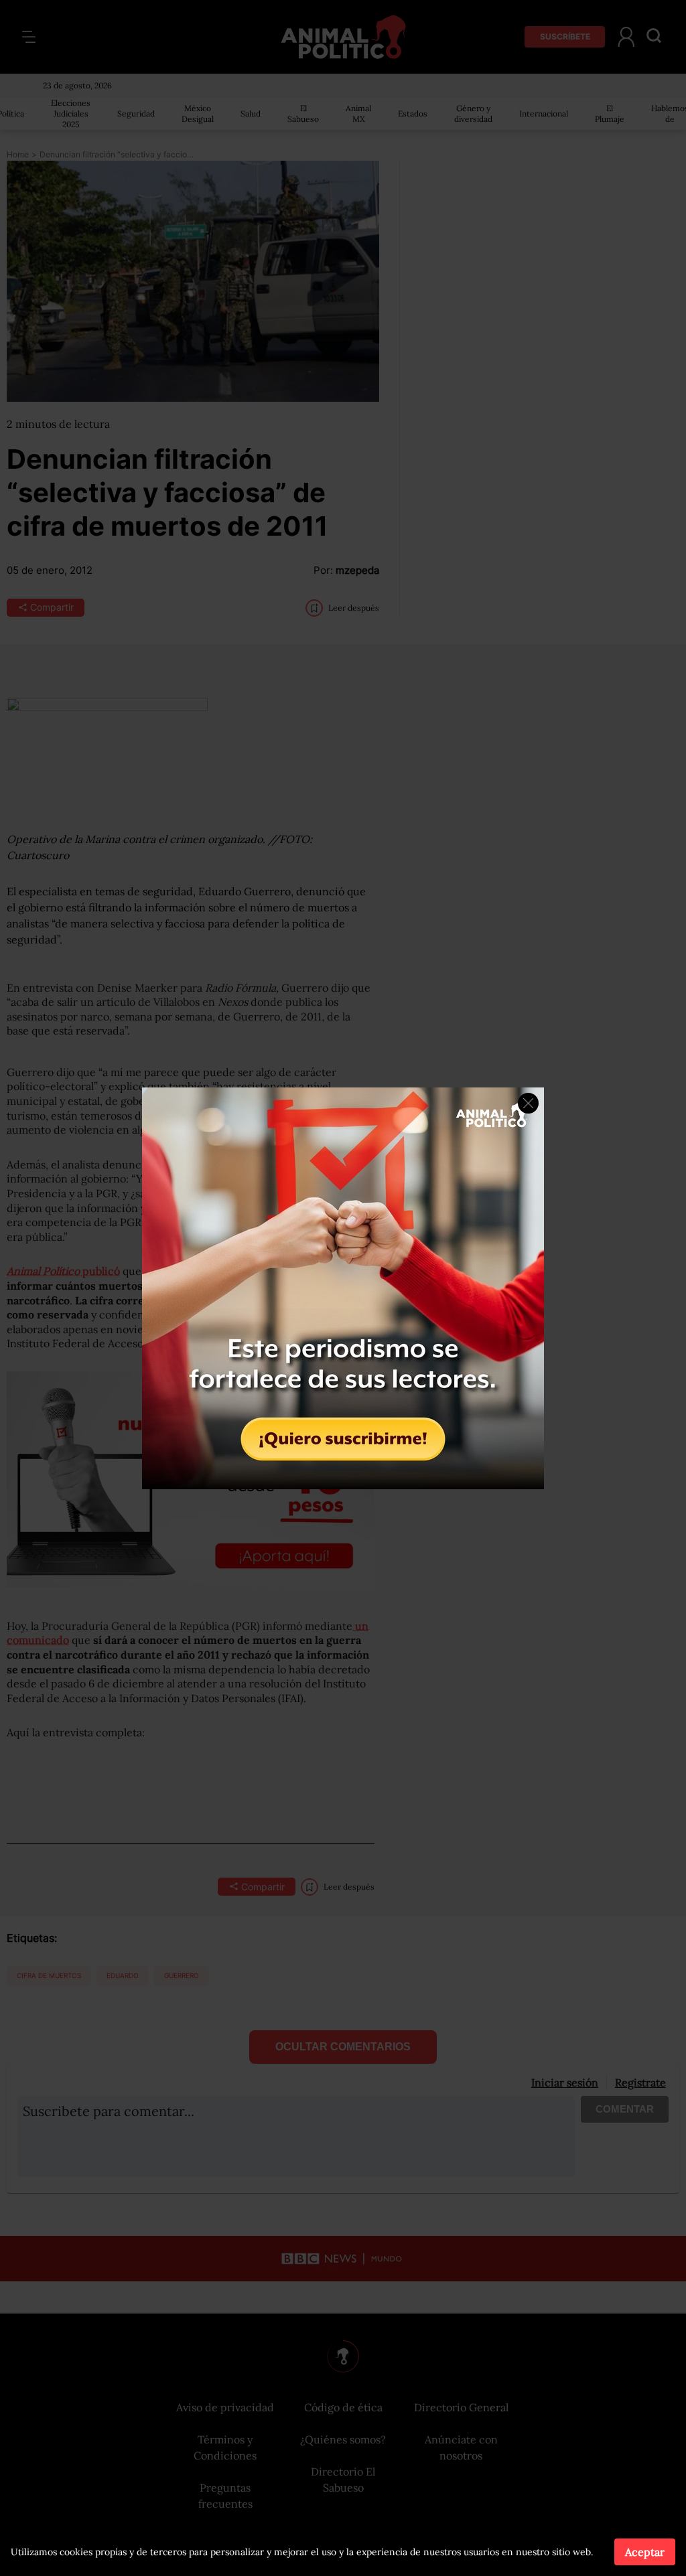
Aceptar (645, 2552)
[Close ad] (528, 1103)
